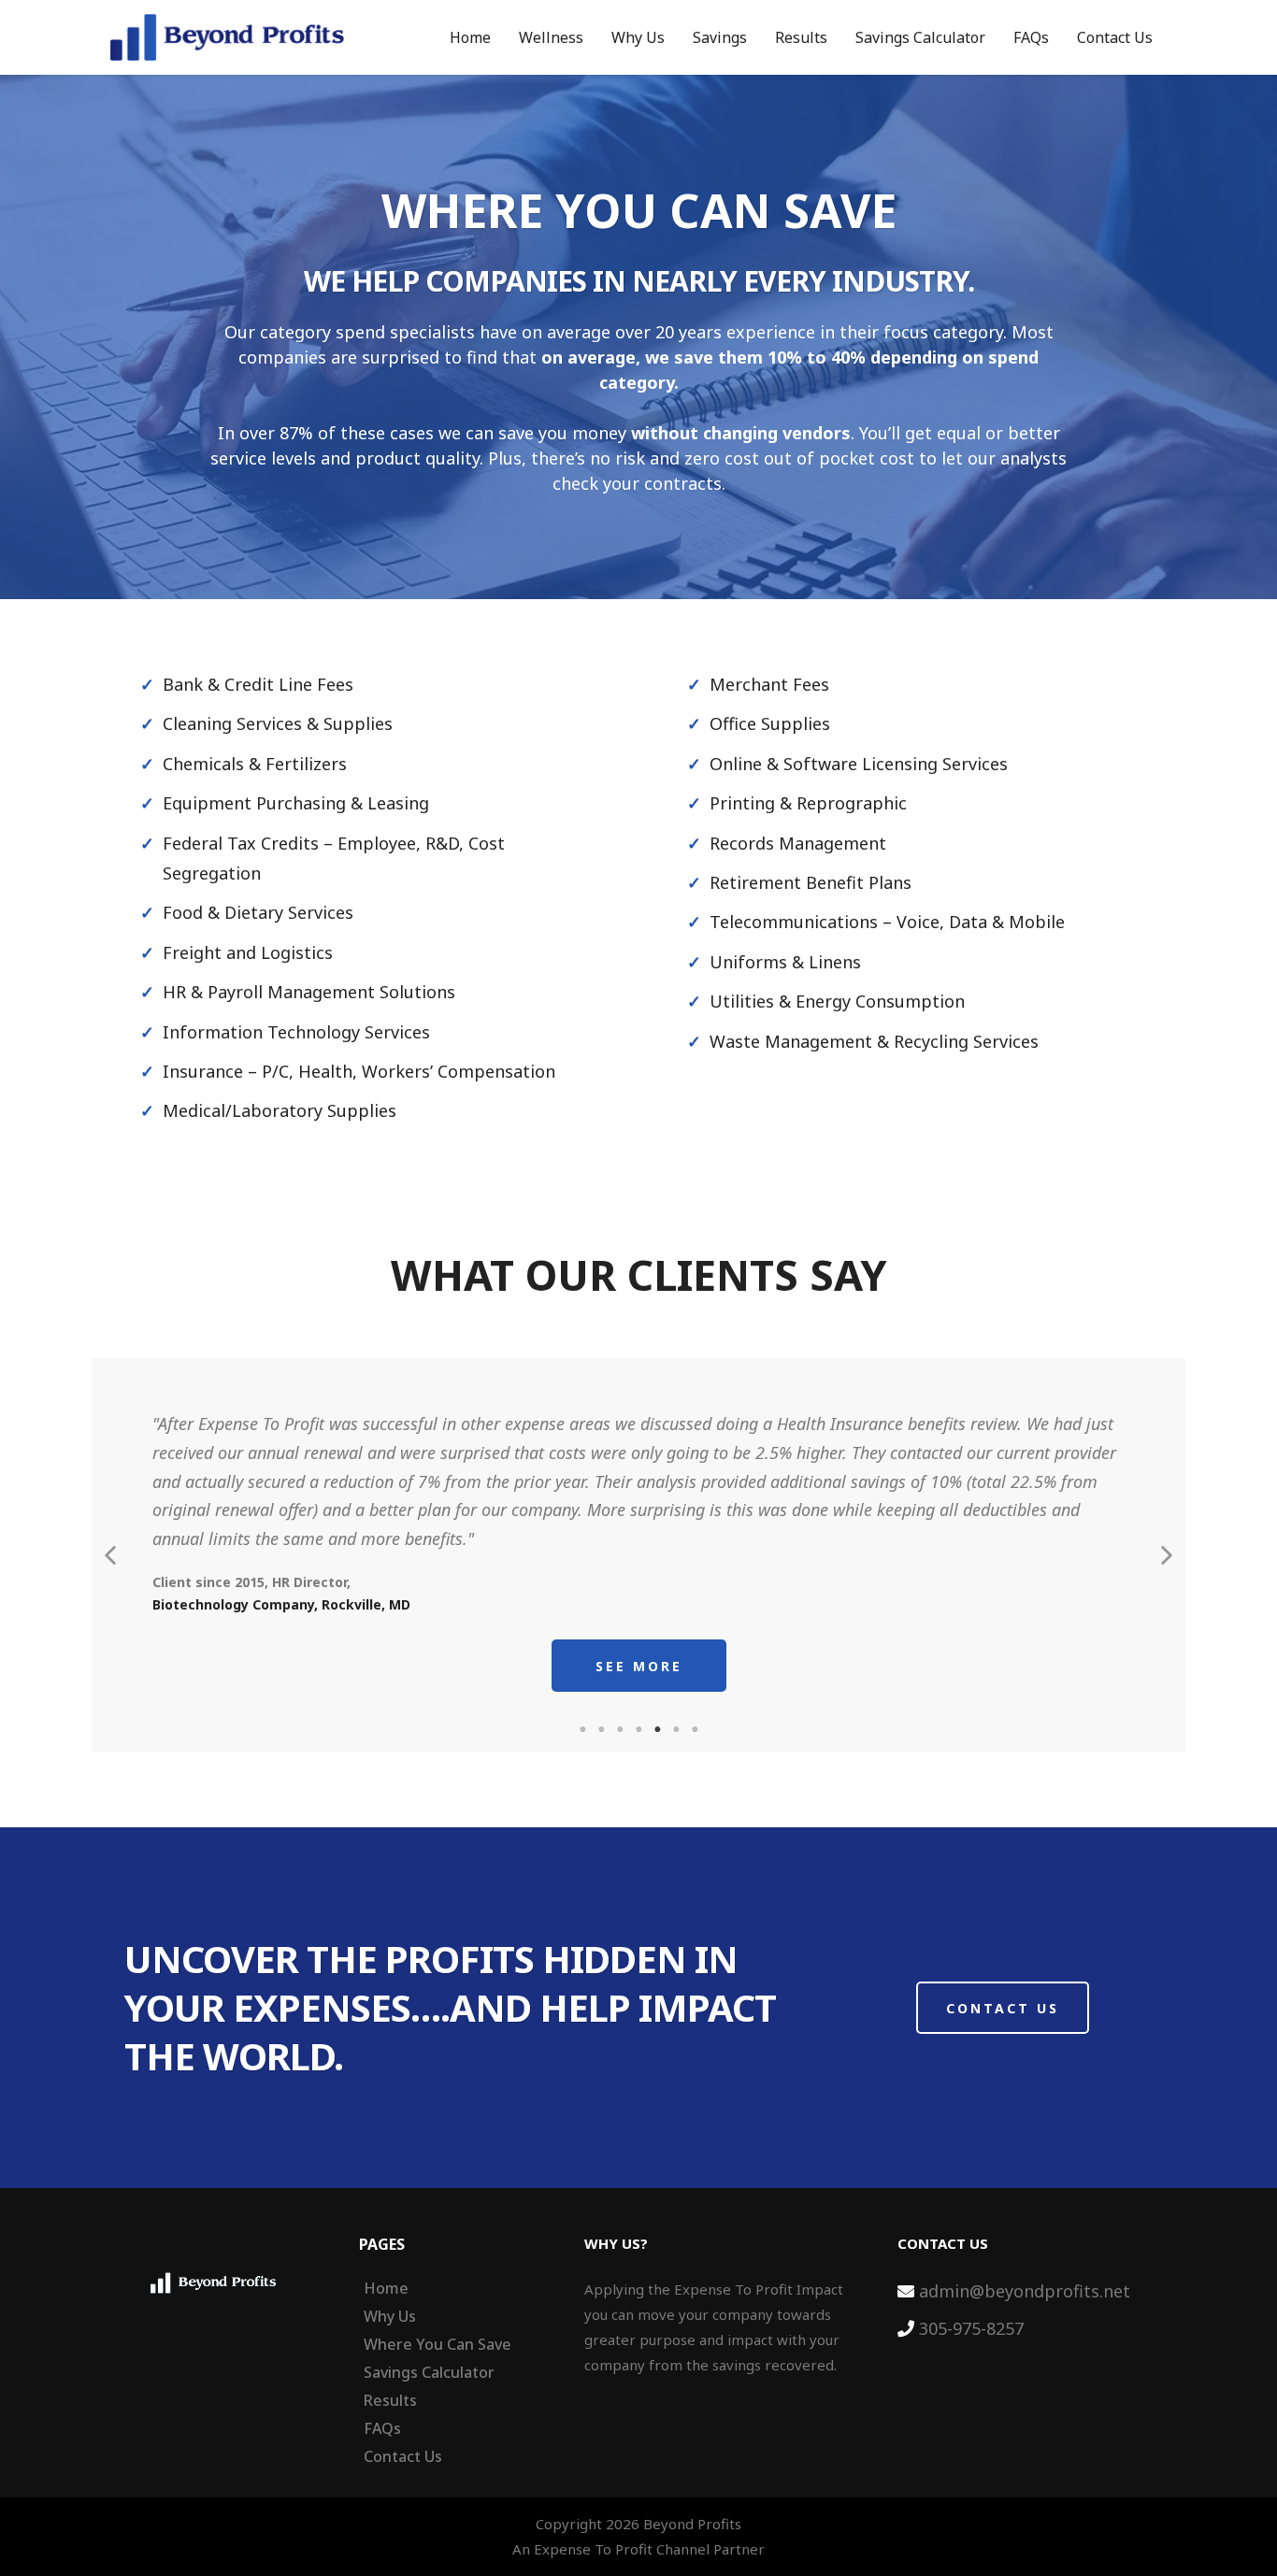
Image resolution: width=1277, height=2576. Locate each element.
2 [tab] (601, 1729)
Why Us (638, 37)
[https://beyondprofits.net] (227, 37)
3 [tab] (620, 1729)
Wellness (551, 37)
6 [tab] (676, 1729)
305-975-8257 (971, 2328)
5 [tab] (657, 1729)
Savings (720, 37)
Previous (110, 1555)
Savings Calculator (920, 37)
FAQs (1031, 37)
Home (470, 37)
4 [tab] (638, 1729)
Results (801, 37)
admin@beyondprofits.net (1025, 2291)
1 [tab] (582, 1729)
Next (1167, 1555)
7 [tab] (695, 1729)
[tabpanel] (638, 1555)
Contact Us (1115, 37)
